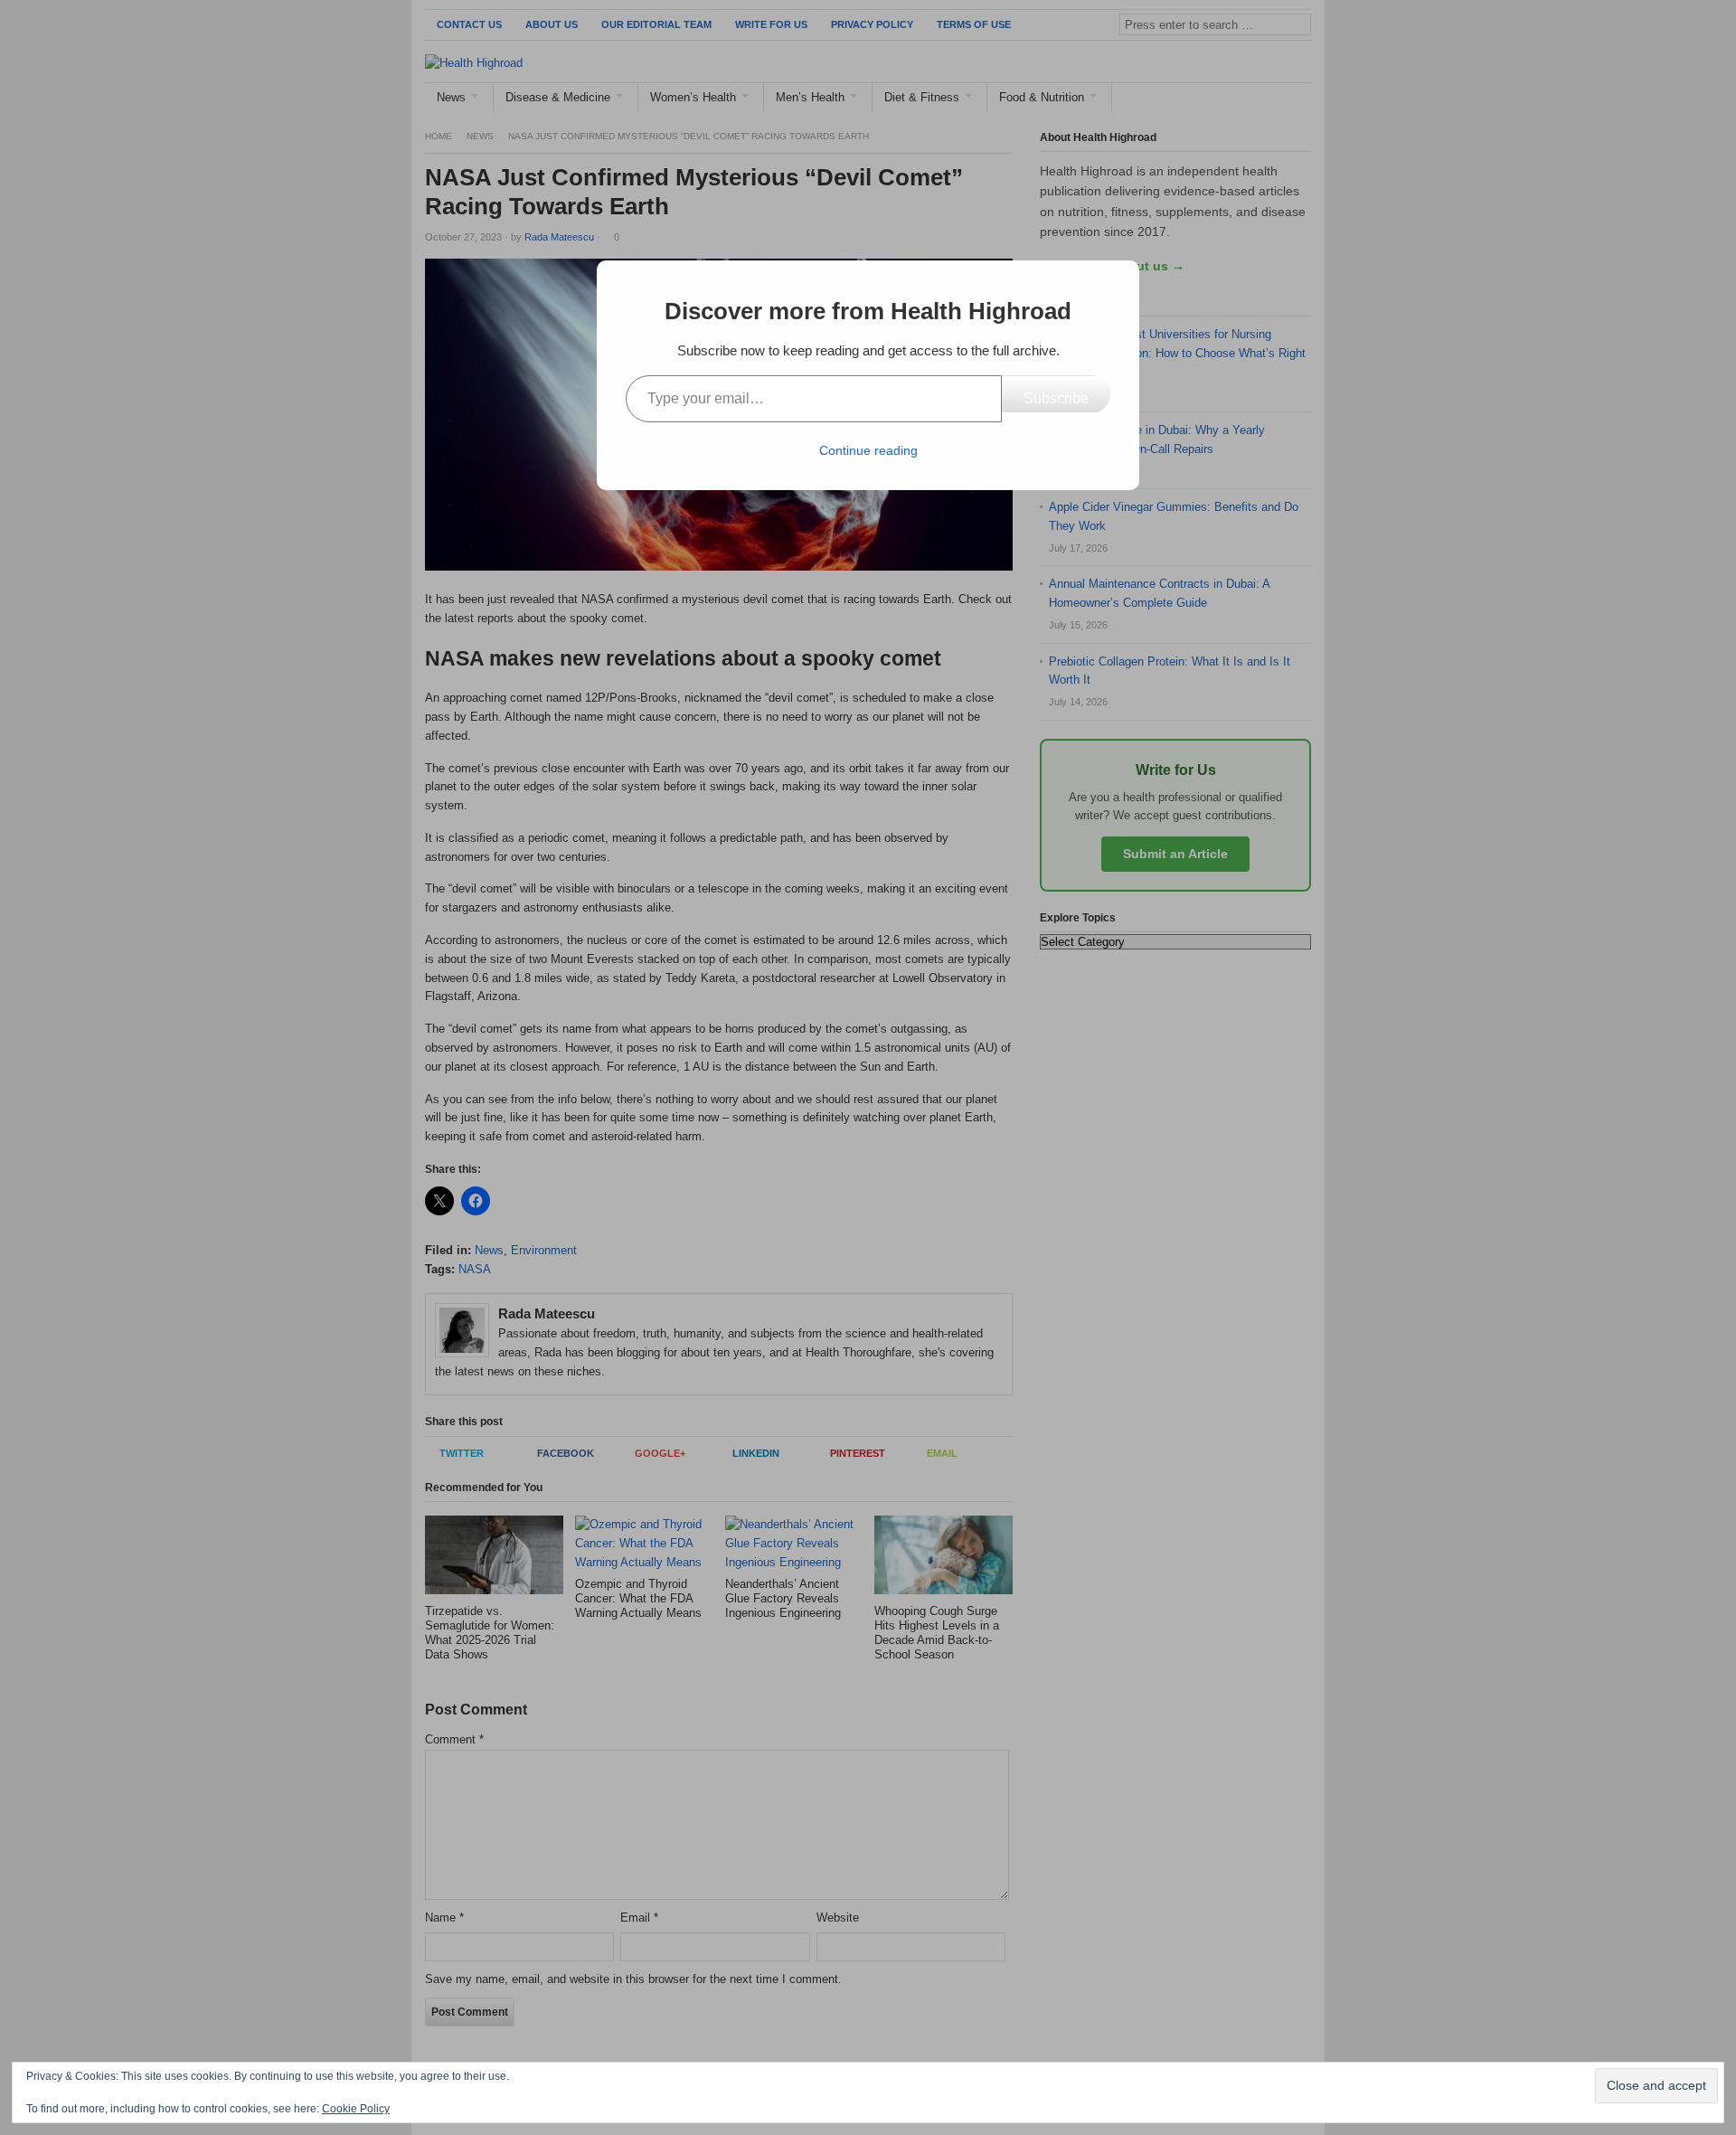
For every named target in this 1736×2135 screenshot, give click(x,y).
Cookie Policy (356, 2109)
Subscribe (1056, 398)
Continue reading (868, 450)
